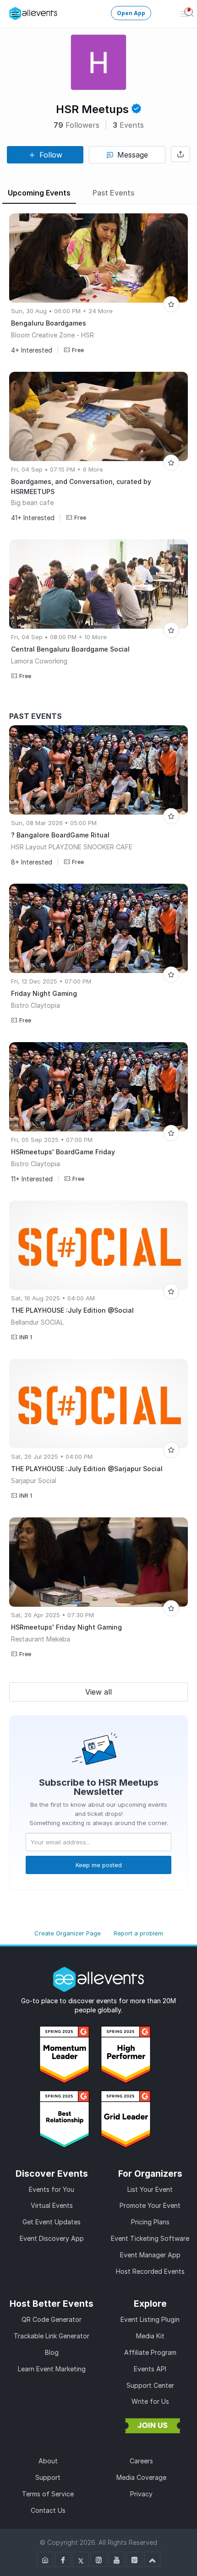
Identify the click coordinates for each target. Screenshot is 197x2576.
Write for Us (150, 2401)
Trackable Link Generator (52, 2336)
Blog (52, 2352)
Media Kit (150, 2336)
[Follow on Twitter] (81, 2559)
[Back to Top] (152, 2559)
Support (48, 2477)
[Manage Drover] (16, 14)
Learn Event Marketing (52, 2369)
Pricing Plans (150, 2222)
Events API (150, 2369)
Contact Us (48, 2510)
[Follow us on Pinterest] (134, 2559)
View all (98, 1692)
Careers (141, 2461)
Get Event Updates (52, 2222)
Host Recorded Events (150, 2271)
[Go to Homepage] (45, 2559)
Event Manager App (150, 2255)
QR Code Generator (52, 2319)
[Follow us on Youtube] (117, 2559)
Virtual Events (52, 2205)
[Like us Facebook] (63, 2559)
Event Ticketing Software (150, 2238)
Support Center (150, 2385)
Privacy (141, 2494)
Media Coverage (141, 2477)
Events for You (52, 2189)
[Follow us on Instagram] (99, 2559)
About (48, 2461)
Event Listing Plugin (150, 2319)
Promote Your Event (150, 2205)
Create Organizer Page (68, 1933)
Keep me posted (99, 1865)
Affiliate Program (150, 2352)
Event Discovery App (52, 2238)
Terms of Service (48, 2494)
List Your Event (150, 2189)
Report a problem (138, 1933)
